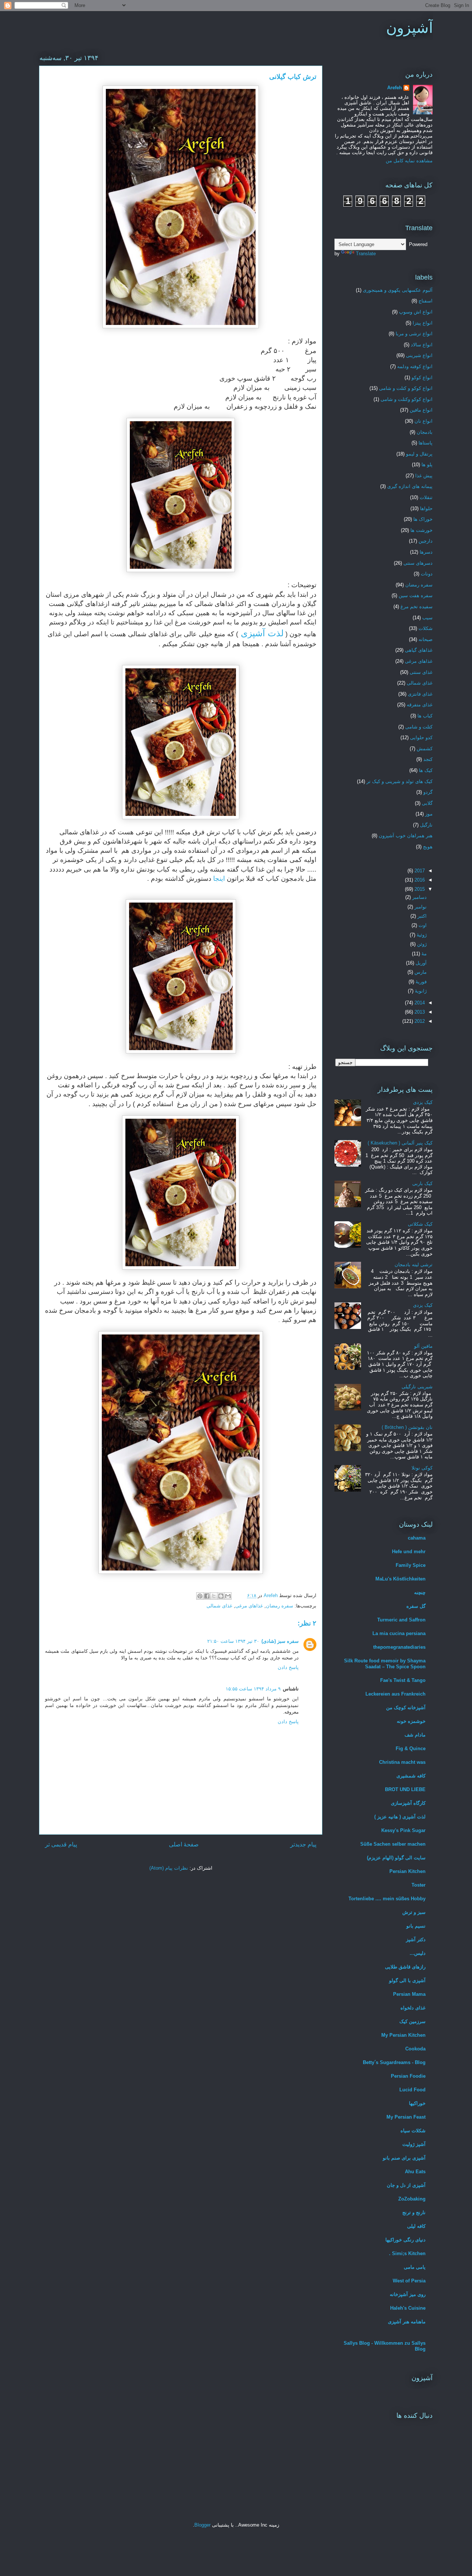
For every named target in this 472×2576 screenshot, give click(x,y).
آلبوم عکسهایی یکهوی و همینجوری (398, 290)
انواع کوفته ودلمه (415, 366)
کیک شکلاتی (420, 1224)
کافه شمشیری (411, 1776)
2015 (419, 889)
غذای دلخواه (413, 2008)
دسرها (426, 552)
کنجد (428, 759)
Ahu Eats (415, 2172)
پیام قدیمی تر (61, 1844)
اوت (422, 925)
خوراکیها (417, 2103)
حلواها (426, 508)
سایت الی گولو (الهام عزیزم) (396, 1858)
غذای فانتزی (420, 694)
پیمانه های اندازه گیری (410, 486)
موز (429, 814)
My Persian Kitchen (403, 2035)
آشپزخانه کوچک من (406, 1708)
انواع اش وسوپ (416, 312)
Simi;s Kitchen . (407, 2253)
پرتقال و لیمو (419, 454)
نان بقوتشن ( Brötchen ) (407, 1427)
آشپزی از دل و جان (406, 2185)
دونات (427, 574)
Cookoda (415, 2049)
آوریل (420, 963)
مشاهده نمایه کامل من (409, 161)
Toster (419, 1885)
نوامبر (420, 907)
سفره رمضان (280, 1606)
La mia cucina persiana (399, 1633)
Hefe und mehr (409, 1552)
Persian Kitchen (407, 1871)
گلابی (427, 803)
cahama (417, 1538)
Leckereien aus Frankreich (395, 1694)
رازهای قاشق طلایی (405, 1967)
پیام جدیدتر (303, 1844)
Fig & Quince (411, 1749)
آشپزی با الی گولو (407, 1981)
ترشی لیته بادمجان (414, 1265)
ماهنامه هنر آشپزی (407, 2322)
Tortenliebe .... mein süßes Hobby (387, 1899)
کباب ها (425, 716)
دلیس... (418, 1953)
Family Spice (411, 1565)
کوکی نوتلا (422, 1468)
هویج (428, 847)
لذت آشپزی (261, 633)
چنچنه (420, 1592)
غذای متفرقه (420, 705)
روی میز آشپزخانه (408, 2294)
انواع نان (424, 421)
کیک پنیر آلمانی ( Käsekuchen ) (400, 1143)
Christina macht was (402, 1762)
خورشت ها (421, 530)
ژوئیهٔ (421, 935)
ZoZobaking (412, 2199)
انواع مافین (421, 410)
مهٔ (423, 954)
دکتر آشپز (416, 1940)
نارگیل (426, 825)
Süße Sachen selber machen (393, 1844)
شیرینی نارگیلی (417, 1387)
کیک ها (426, 770)
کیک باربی (422, 1183)
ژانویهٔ (420, 991)
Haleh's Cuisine (408, 2308)
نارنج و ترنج (414, 2213)
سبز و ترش (414, 1912)
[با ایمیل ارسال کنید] (228, 1596)
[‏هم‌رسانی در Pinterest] (200, 1596)
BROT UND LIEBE (405, 1789)
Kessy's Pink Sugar (403, 1830)
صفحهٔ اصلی (184, 1844)
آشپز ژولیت (414, 2144)
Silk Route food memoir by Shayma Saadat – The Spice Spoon (385, 1664)
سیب (427, 618)
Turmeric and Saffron (401, 1620)
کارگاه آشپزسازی (408, 1803)
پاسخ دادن (288, 1667)
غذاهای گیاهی (419, 650)
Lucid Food (412, 2090)
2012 (419, 1021)
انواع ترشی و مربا (414, 334)
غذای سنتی (421, 672)
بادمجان (425, 432)
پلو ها (427, 465)
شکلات (426, 628)
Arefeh (395, 88)
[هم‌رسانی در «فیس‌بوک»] (207, 1596)
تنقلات (426, 497)
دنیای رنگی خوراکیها (405, 2240)
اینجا (220, 879)
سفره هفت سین (416, 595)
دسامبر (419, 897)
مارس (420, 972)
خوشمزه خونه (411, 1721)
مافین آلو (423, 1346)
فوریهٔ (420, 982)
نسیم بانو (416, 1926)
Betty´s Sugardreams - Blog (394, 2062)
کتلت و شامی (419, 727)
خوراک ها (423, 519)
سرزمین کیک (412, 2021)
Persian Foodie (408, 2076)
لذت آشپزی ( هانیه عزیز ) (400, 1817)
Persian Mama (409, 1994)
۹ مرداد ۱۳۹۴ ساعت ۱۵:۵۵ (253, 1689)
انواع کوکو (422, 378)
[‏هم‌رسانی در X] (214, 1596)
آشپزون (409, 28)
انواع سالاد (422, 345)
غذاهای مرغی (249, 1606)
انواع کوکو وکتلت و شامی (407, 399)
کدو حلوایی (421, 738)
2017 (419, 871)
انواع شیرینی (419, 355)
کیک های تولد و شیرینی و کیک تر (400, 781)
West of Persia (409, 2281)
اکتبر (421, 916)
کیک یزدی (423, 1102)
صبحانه (426, 639)
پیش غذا (424, 476)
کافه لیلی (416, 2226)
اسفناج (426, 301)
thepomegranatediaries (399, 1647)
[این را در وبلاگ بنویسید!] (221, 1596)
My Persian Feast (406, 2117)
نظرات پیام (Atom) (169, 1868)
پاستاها (426, 443)
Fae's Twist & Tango (403, 1680)
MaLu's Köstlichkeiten (400, 1579)
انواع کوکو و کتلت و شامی (406, 388)
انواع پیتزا (423, 323)
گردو (428, 792)
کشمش (425, 749)
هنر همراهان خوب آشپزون (406, 836)
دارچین (426, 541)
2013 (419, 1012)
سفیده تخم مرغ (417, 607)
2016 (419, 880)
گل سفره (416, 1606)
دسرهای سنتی (418, 563)
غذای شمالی (219, 1606)
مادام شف (415, 1735)
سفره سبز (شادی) (280, 1641)
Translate (366, 254)
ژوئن (421, 944)
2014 (419, 1003)
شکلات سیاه (413, 2131)
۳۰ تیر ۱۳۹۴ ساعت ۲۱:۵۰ (233, 1641)
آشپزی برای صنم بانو (404, 2158)
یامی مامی (415, 2267)
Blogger (202, 2525)
